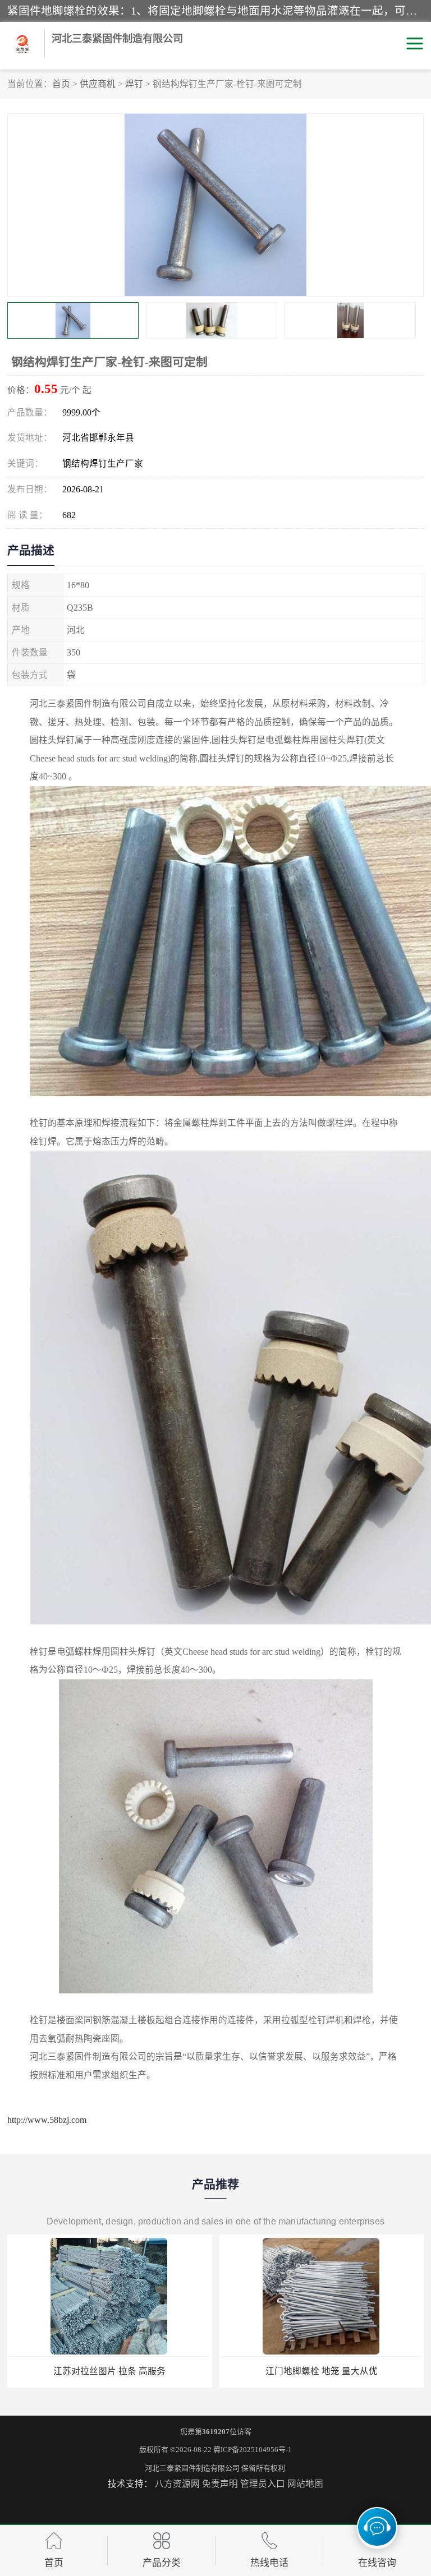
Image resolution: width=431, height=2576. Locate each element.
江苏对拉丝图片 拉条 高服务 (109, 2371)
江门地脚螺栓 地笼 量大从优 (322, 2371)
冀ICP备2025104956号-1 (253, 2450)
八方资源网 (177, 2484)
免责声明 (220, 2484)
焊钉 (134, 84)
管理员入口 (263, 2484)
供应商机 (98, 84)
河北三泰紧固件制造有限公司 (192, 2468)
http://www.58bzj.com (47, 2120)
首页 (61, 84)
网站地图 (305, 2484)
